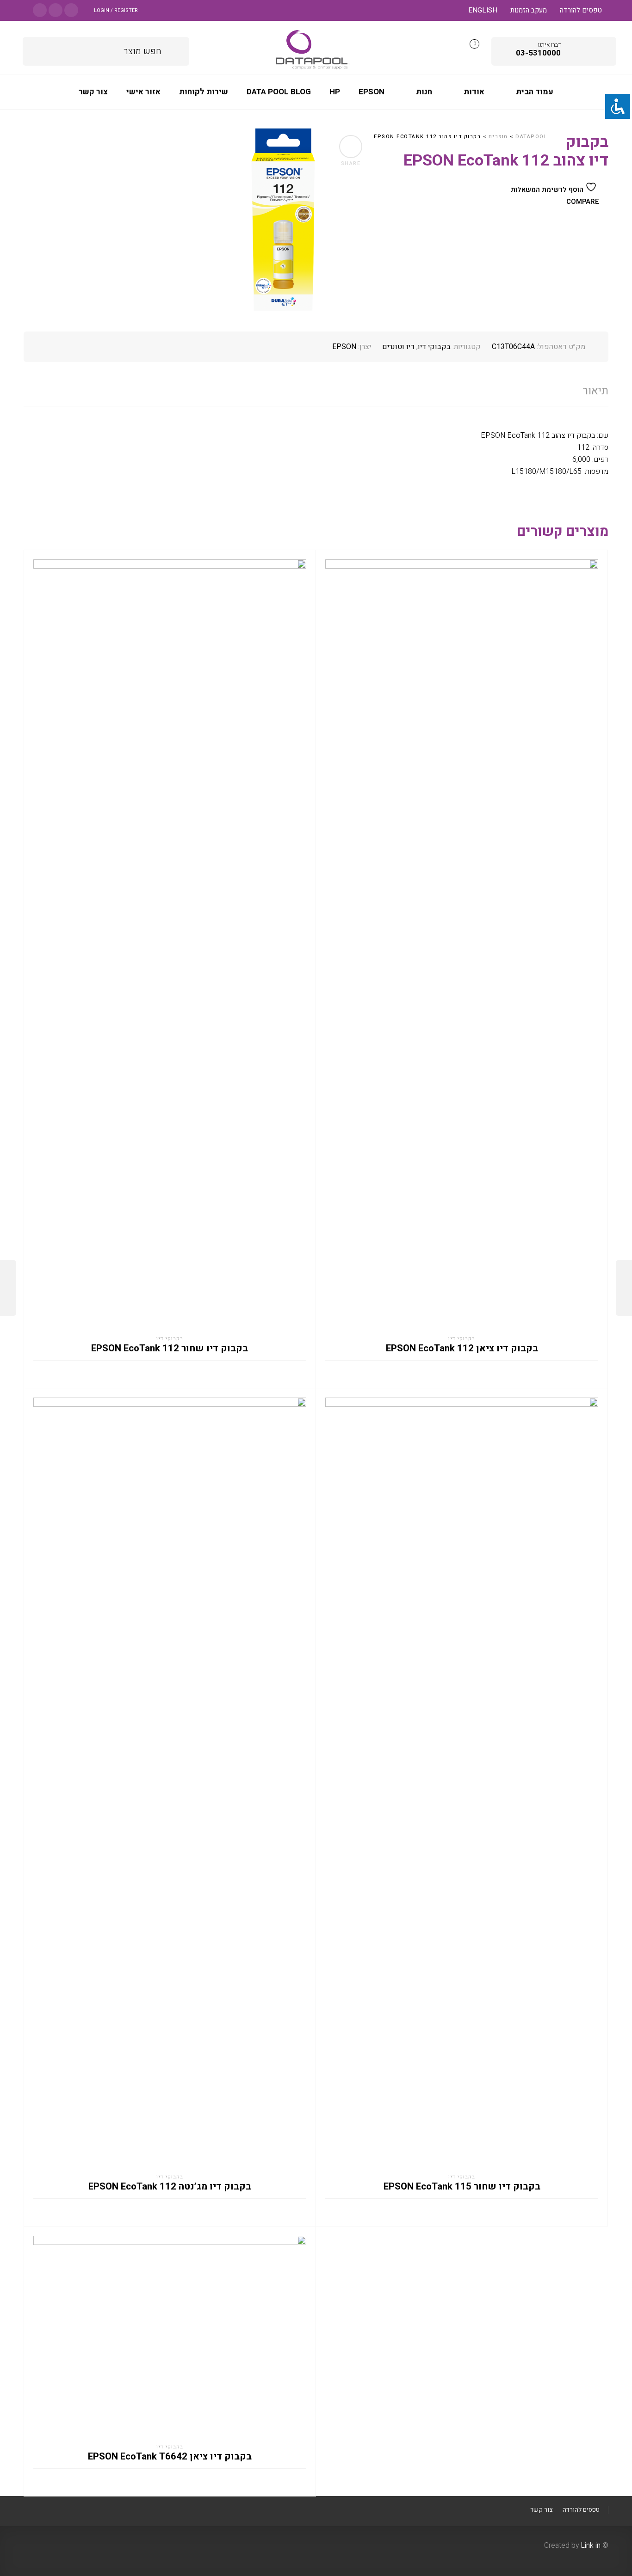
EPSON (344, 347)
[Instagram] (56, 9)
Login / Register (116, 10)
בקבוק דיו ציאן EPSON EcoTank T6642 (170, 2457)
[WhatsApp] (40, 9)
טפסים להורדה (581, 10)
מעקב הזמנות (529, 10)
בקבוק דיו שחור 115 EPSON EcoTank (462, 2187)
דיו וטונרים (398, 347)
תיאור (595, 391)
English (483, 10)
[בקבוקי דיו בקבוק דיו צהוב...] (8, 1288)
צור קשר (541, 2510)
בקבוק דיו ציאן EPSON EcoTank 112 (462, 1349)
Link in (591, 2545)
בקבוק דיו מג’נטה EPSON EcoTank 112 (170, 2187)
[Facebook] (71, 9)
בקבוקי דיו (434, 347)
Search (176, 50)
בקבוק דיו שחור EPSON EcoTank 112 (170, 1349)
